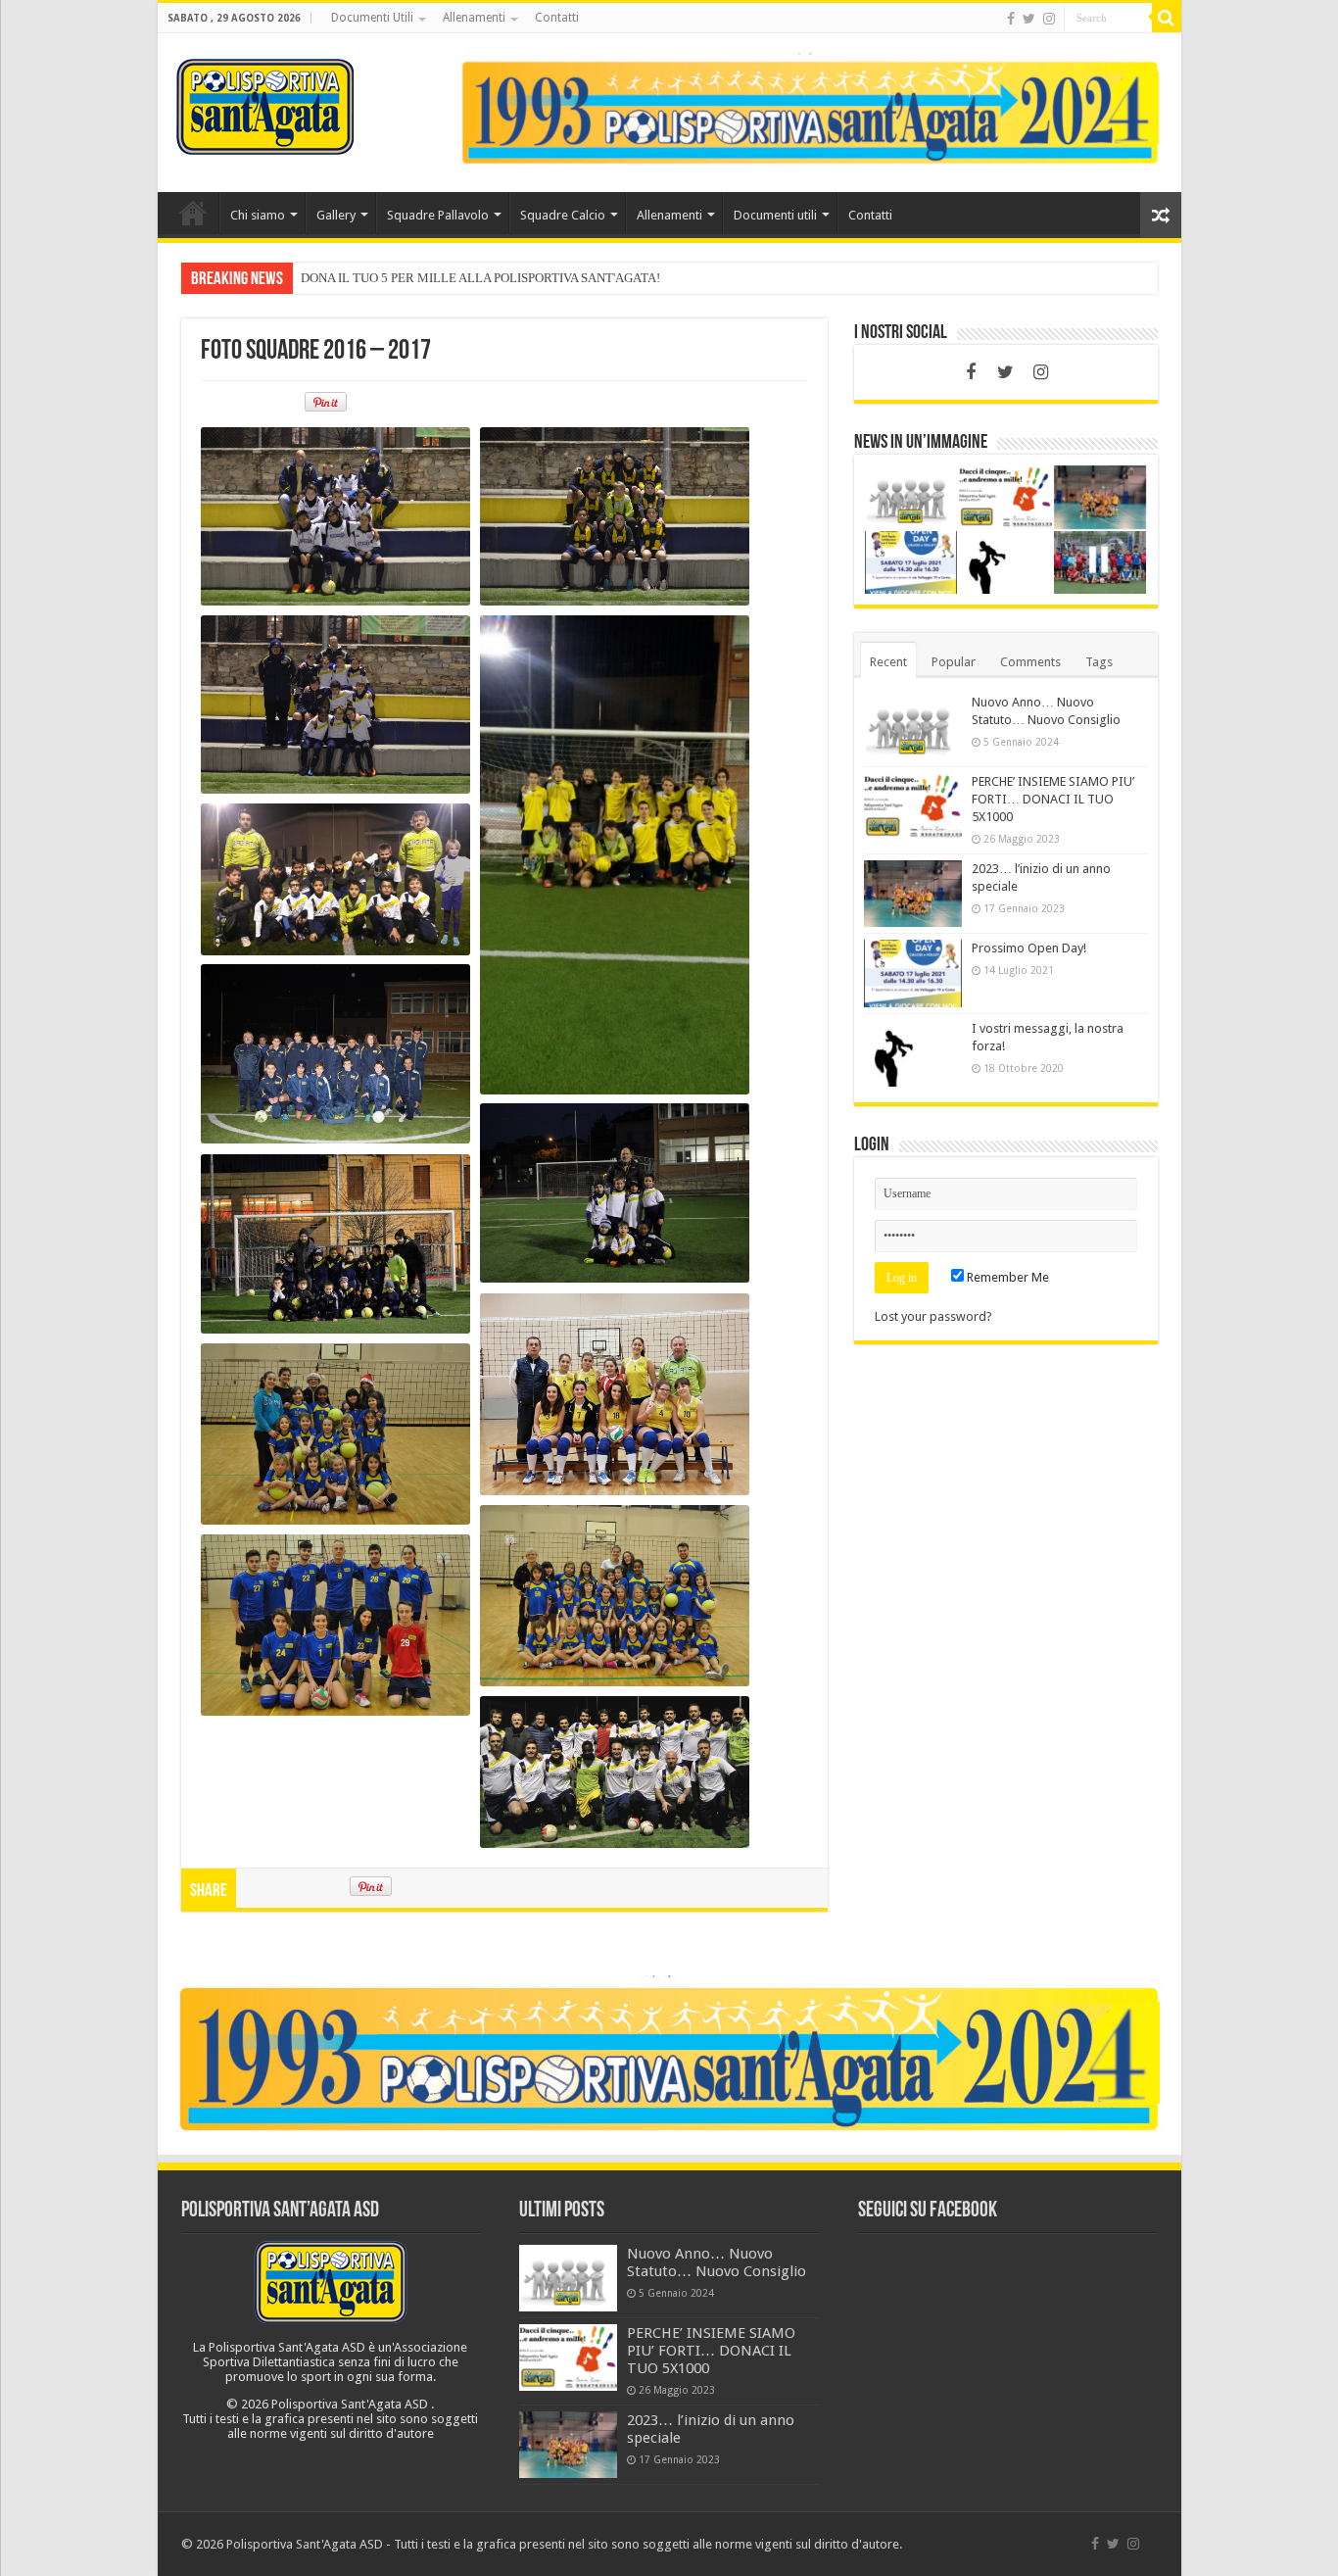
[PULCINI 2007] (335, 879)
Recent (888, 662)
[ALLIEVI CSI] (615, 855)
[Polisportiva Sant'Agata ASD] (265, 103)
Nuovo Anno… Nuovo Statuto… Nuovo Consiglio (717, 2262)
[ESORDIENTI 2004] (335, 516)
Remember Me (1006, 1277)
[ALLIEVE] (615, 1394)
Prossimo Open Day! (1029, 948)
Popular (954, 662)
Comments (1030, 662)
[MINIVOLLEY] (335, 1434)
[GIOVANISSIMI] (335, 1054)
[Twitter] (1029, 19)
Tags (1099, 662)
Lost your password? (933, 1316)
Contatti (557, 18)
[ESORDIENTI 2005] (615, 516)
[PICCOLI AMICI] (615, 1193)
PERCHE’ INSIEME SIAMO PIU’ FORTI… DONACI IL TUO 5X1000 (1053, 799)
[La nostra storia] (810, 111)
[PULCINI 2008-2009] (335, 1244)
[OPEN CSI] (615, 1772)
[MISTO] (335, 1625)
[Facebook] (1011, 19)
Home (193, 213)
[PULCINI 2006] (335, 705)
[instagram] (1049, 19)
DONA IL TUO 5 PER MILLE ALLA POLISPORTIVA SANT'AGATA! (480, 278)
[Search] (1167, 18)
